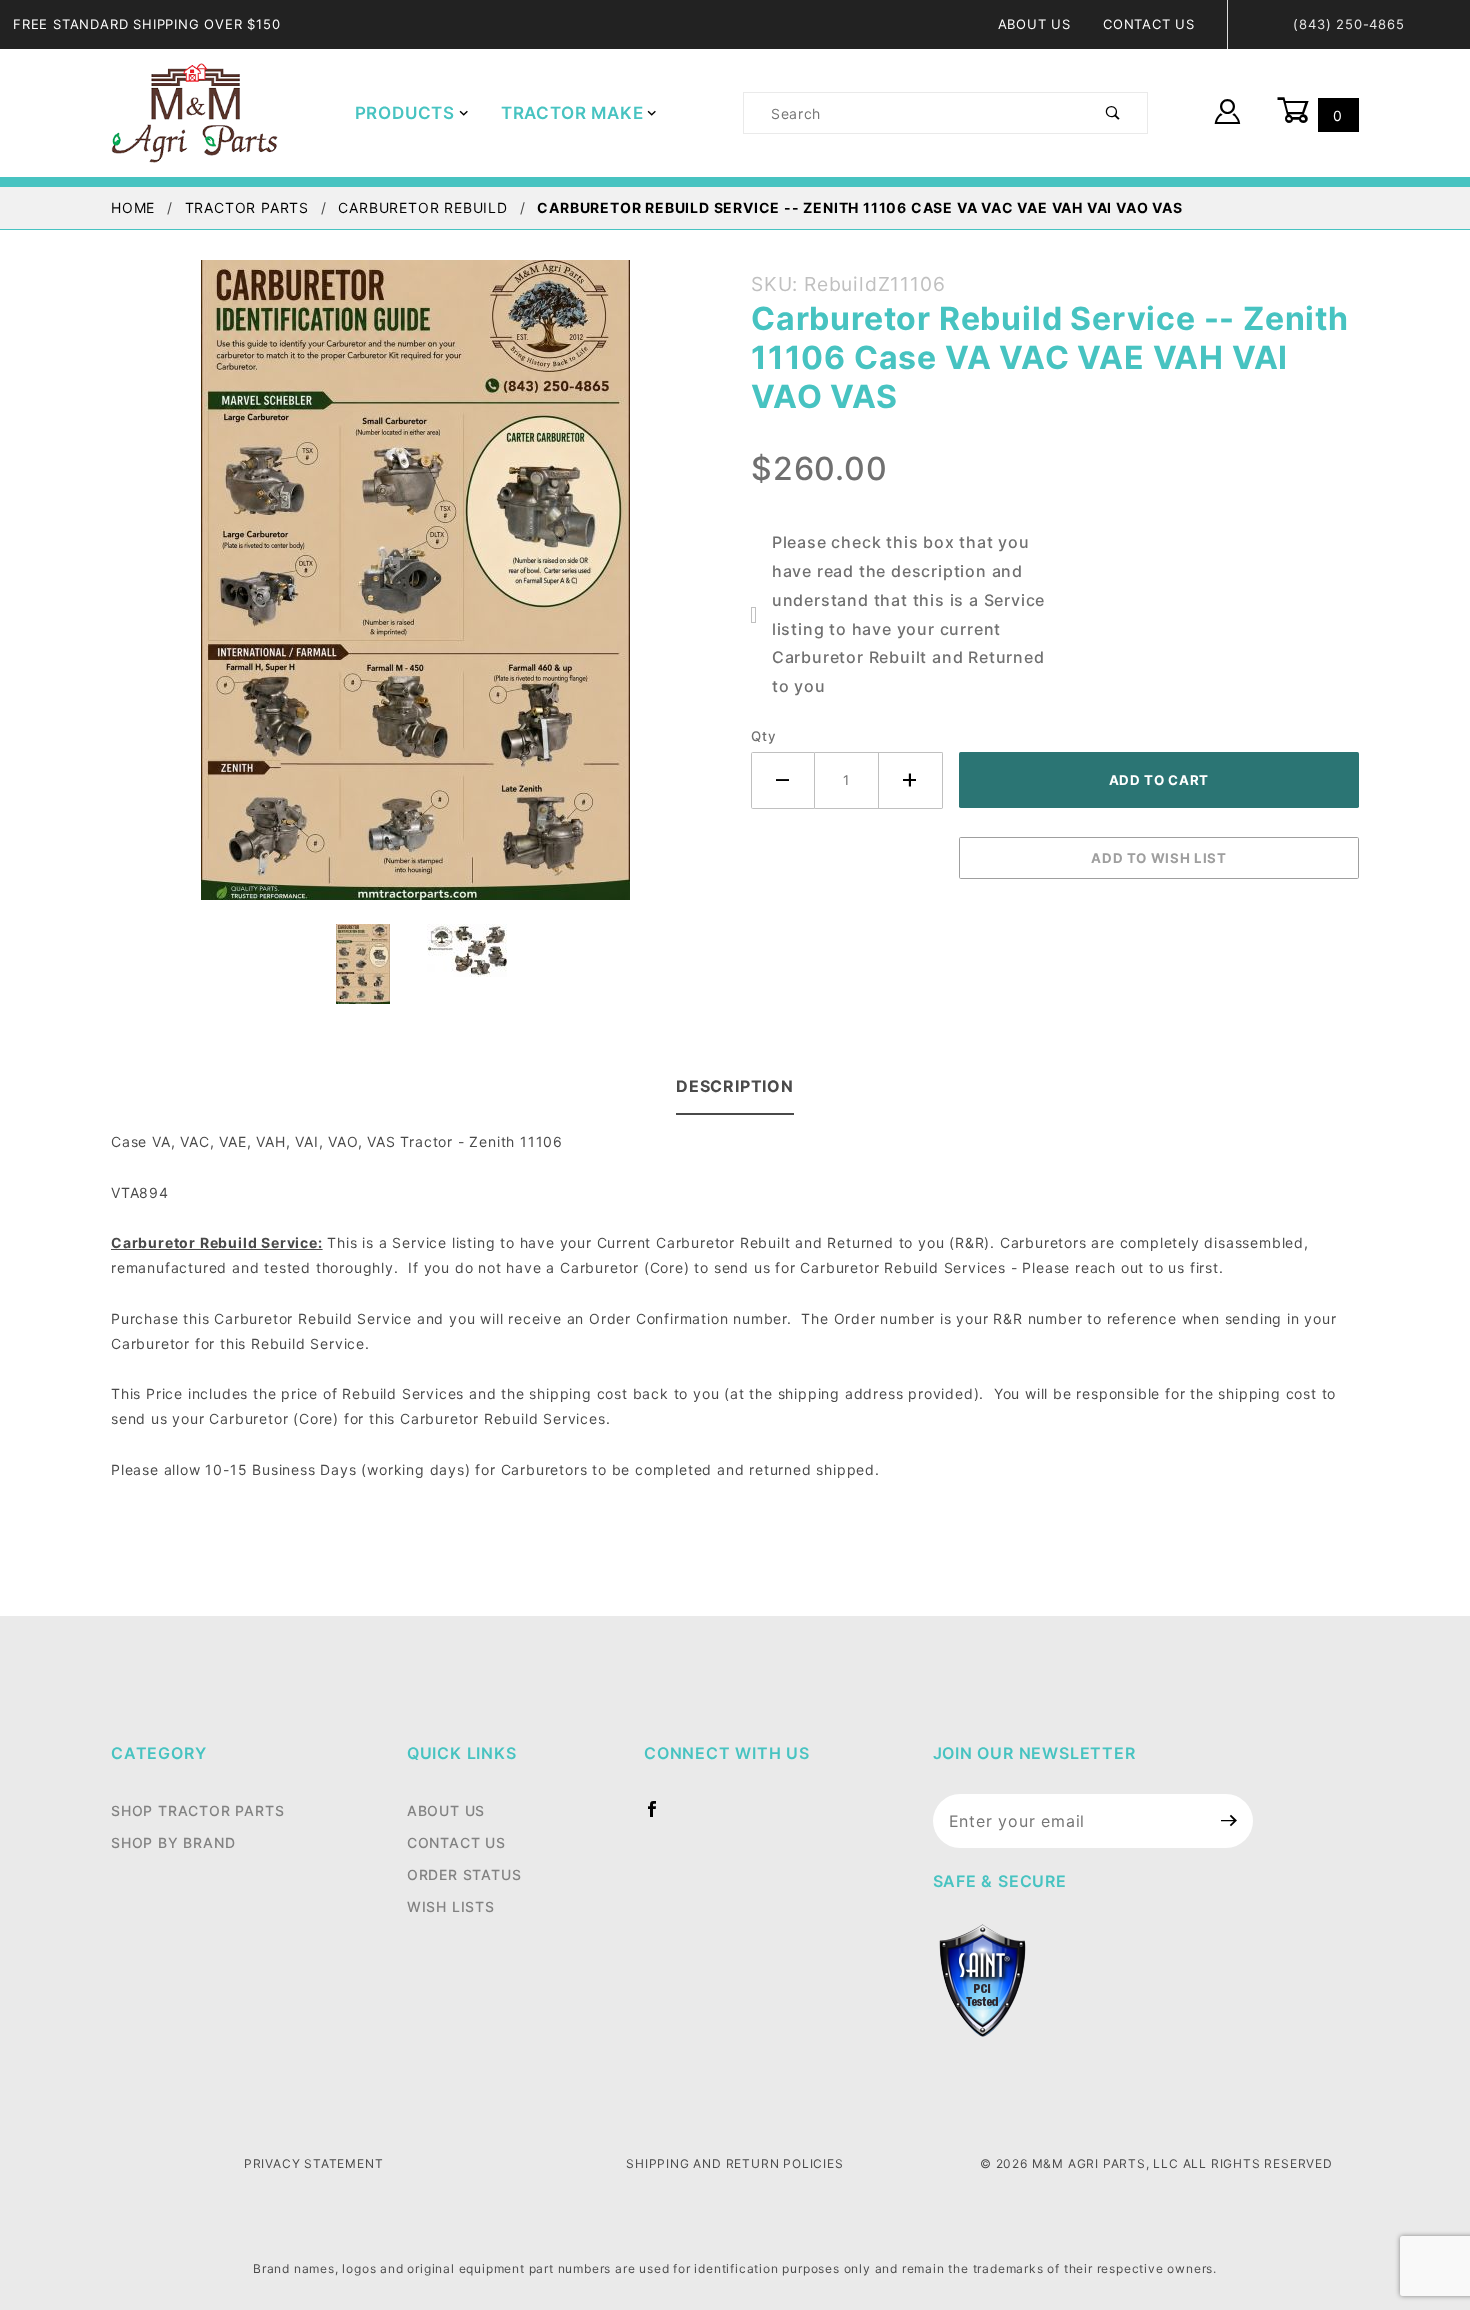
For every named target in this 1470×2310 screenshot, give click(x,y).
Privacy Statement (314, 2163)
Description (735, 1086)
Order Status (464, 1874)
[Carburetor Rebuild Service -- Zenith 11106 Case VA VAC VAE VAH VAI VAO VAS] (415, 591)
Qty (763, 736)
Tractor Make (572, 113)
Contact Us (1149, 24)
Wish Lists (451, 1906)
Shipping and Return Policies (734, 2163)
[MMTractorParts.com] (194, 111)
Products (405, 113)
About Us (1034, 24)
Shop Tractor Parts (197, 1810)
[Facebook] (660, 1817)
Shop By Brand (173, 1842)
